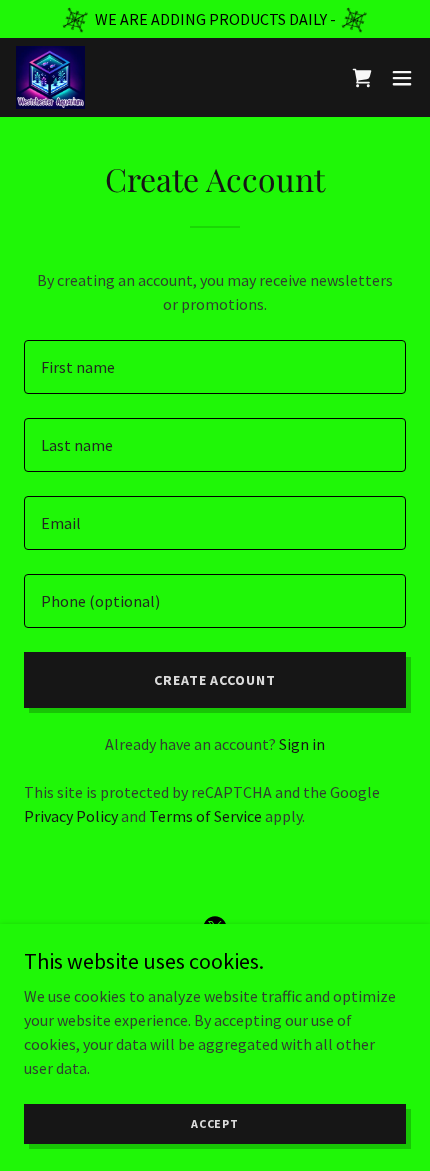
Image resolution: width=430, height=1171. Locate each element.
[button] (402, 78)
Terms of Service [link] (205, 816)
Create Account (215, 680)
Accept (215, 1123)
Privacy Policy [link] (71, 816)
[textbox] (215, 367)
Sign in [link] (302, 744)
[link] (50, 77)
